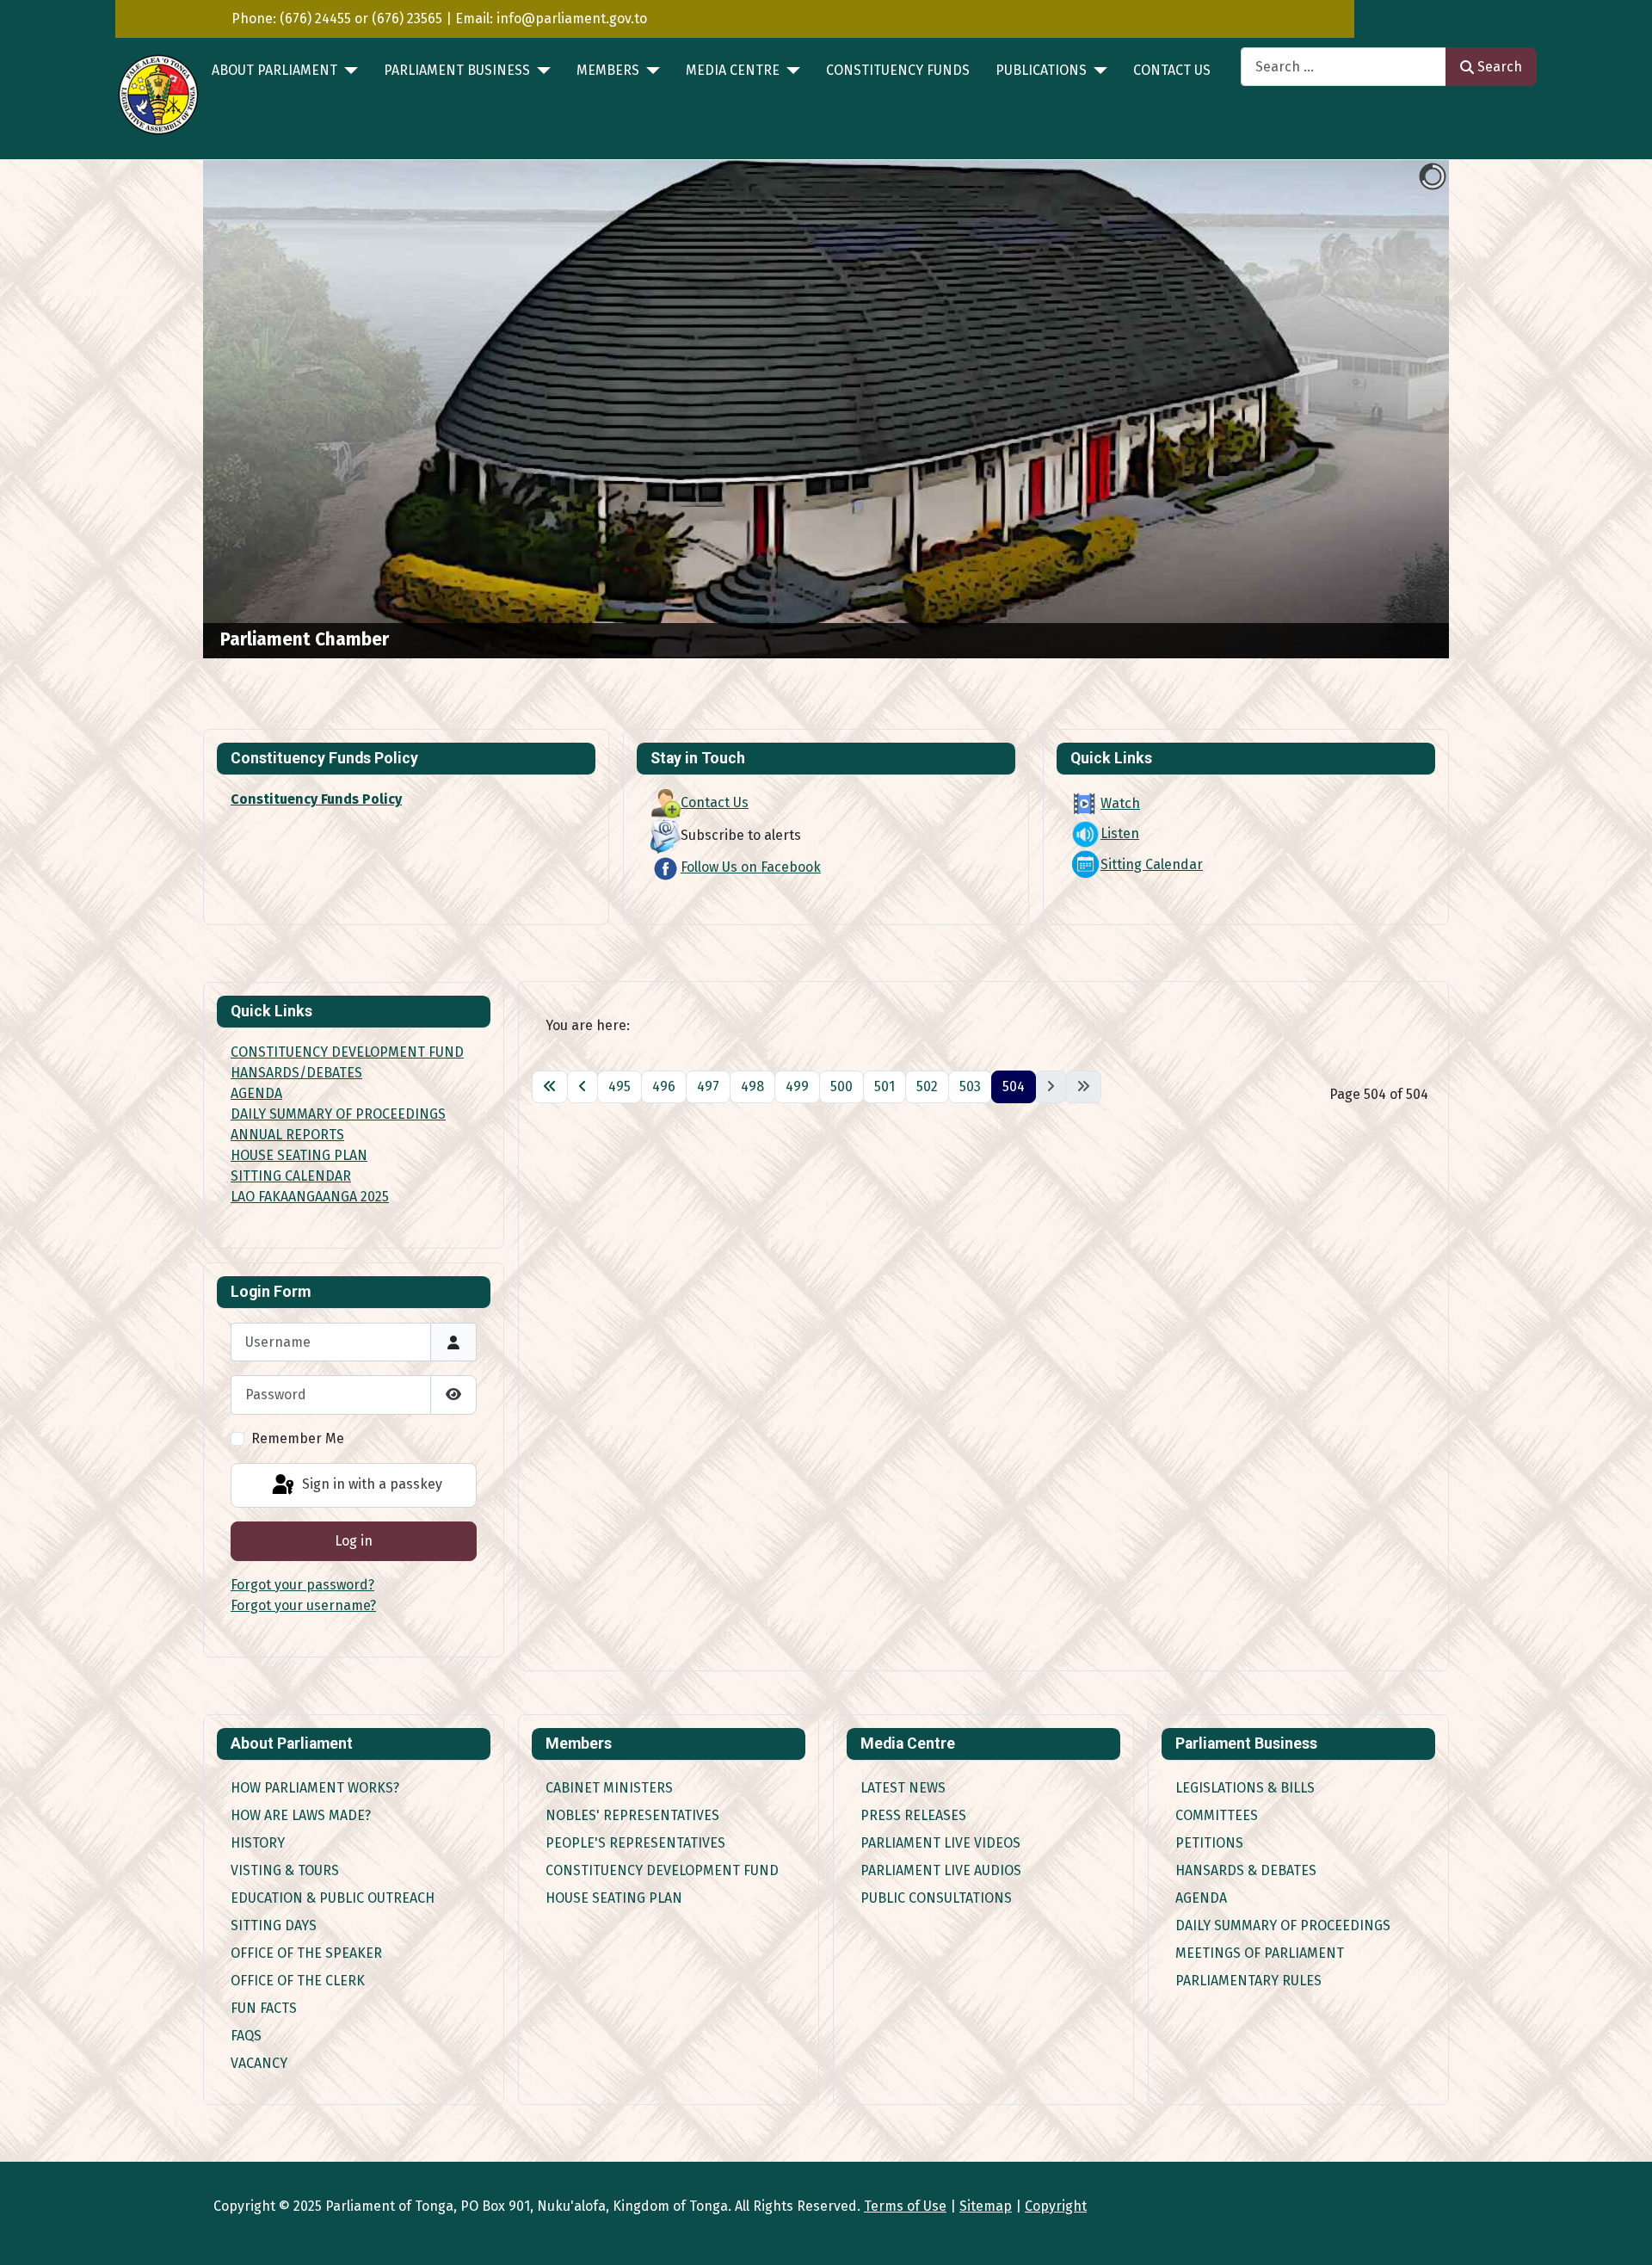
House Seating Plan (614, 1898)
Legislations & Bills (1245, 1788)
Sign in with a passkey (370, 1484)
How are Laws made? (301, 1815)
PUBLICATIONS (1041, 70)
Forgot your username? (303, 1605)
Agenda (1201, 1898)
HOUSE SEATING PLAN (299, 1155)
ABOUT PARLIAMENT (274, 70)
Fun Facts (264, 2008)
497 (708, 1086)
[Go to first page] (550, 1087)
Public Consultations (936, 1898)
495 (619, 1086)
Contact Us (1172, 70)
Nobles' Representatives (632, 1815)
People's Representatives (635, 1843)
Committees (1217, 1815)
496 (664, 1086)
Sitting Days (274, 1926)
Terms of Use (905, 2206)
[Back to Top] (1622, 2233)
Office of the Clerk (298, 1981)
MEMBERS (608, 70)
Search (1500, 67)
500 (841, 1086)
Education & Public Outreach (333, 1898)
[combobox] (1344, 67)
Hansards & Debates (1246, 1870)
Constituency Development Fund (662, 1870)
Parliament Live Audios (941, 1870)
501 (885, 1086)
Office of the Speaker (306, 1953)
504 (1014, 1086)
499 (797, 1086)
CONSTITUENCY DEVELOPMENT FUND (347, 1052)
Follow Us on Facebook (751, 867)
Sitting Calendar (1152, 864)
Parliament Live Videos (940, 1843)
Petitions (1209, 1843)
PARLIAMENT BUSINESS (457, 70)
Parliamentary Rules (1248, 1981)
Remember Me (298, 1438)
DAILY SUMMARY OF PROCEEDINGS (338, 1114)
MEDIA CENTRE (733, 70)
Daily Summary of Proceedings (1283, 1926)
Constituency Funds (898, 70)
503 (970, 1086)
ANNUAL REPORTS (287, 1135)
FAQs (246, 2036)
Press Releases (913, 1815)
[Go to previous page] (583, 1087)
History (258, 1843)
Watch (1120, 803)
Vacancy (259, 2063)
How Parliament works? (315, 1788)
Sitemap (986, 2206)
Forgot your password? (302, 1585)
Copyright (1056, 2206)
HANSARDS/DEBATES (296, 1073)
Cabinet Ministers (609, 1788)
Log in (354, 1541)
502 (927, 1086)
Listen (1120, 833)
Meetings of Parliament (1260, 1953)
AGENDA (256, 1093)
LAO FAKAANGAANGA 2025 (310, 1197)
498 (752, 1086)
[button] (1396, 410)
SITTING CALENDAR (291, 1176)
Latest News (903, 1788)
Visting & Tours (285, 1870)
